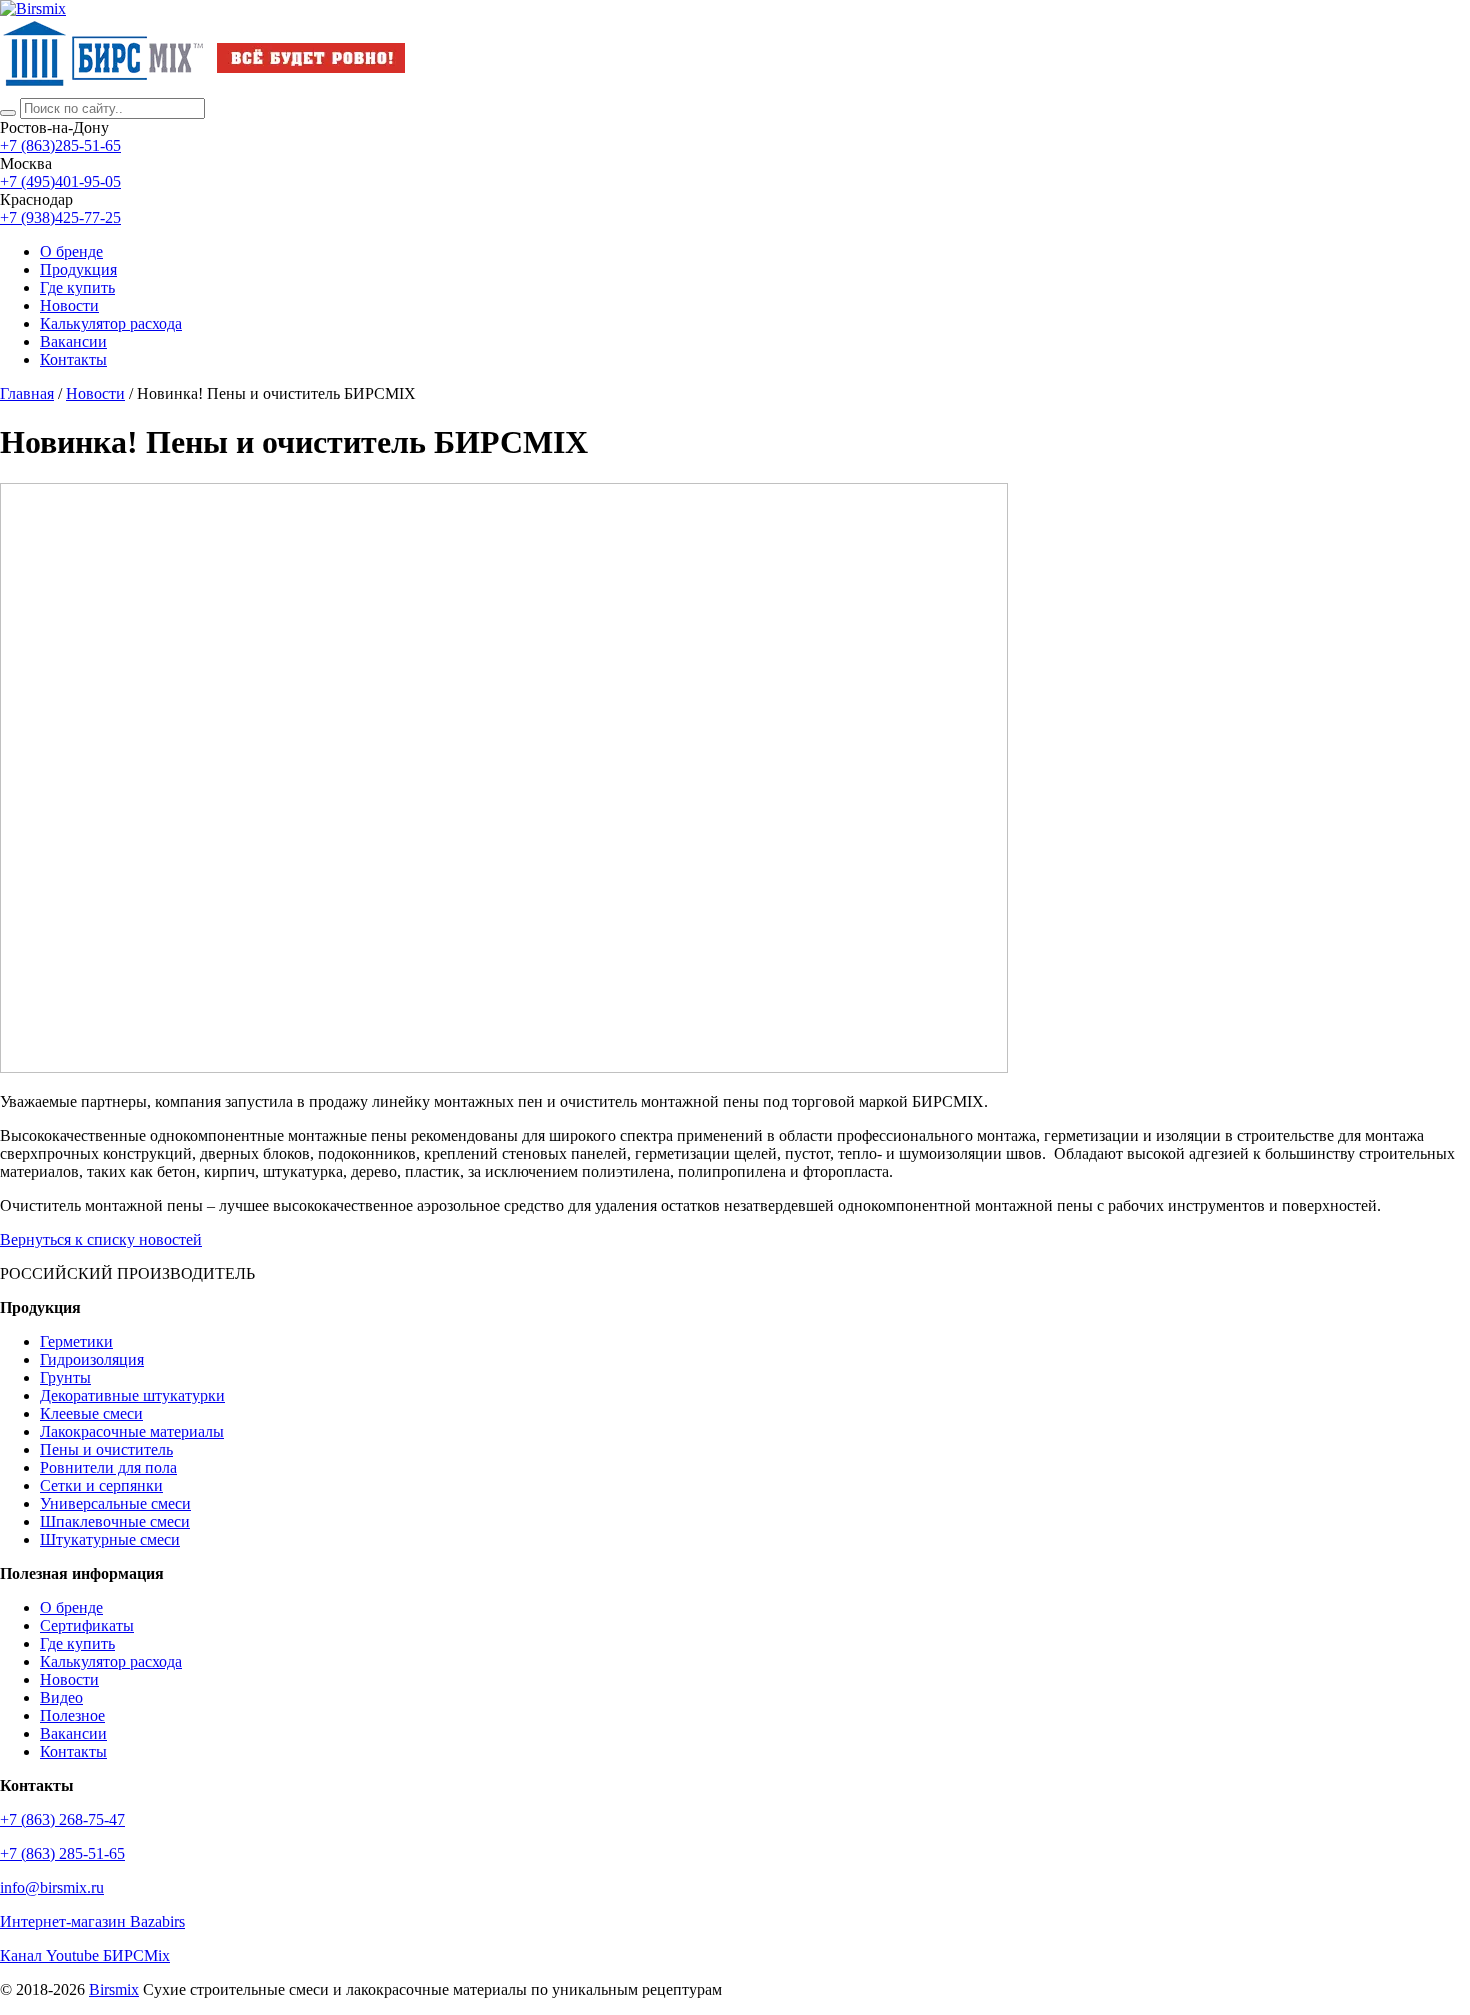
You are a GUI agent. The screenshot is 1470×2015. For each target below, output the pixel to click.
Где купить (77, 287)
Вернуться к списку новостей (101, 1239)
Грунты (65, 1377)
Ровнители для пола (108, 1467)
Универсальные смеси (115, 1503)
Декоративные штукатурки (132, 1395)
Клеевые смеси (91, 1413)
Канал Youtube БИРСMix (85, 1955)
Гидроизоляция (92, 1359)
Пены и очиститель (106, 1449)
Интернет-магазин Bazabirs (92, 1921)
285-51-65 (60, 145)
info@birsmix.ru (52, 1887)
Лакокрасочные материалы (132, 1431)
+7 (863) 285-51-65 (62, 1853)
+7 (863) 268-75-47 (62, 1819)
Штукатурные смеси (110, 1539)
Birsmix (114, 1989)
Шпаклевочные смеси (115, 1521)
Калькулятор (111, 323)
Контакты (73, 359)
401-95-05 (60, 181)
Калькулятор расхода (111, 1661)
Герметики (76, 1341)
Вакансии (73, 341)
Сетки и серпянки (101, 1485)
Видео (61, 1697)
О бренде (71, 251)
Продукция (78, 269)
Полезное (72, 1715)
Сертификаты (87, 1625)
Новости (69, 305)
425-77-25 (60, 217)
